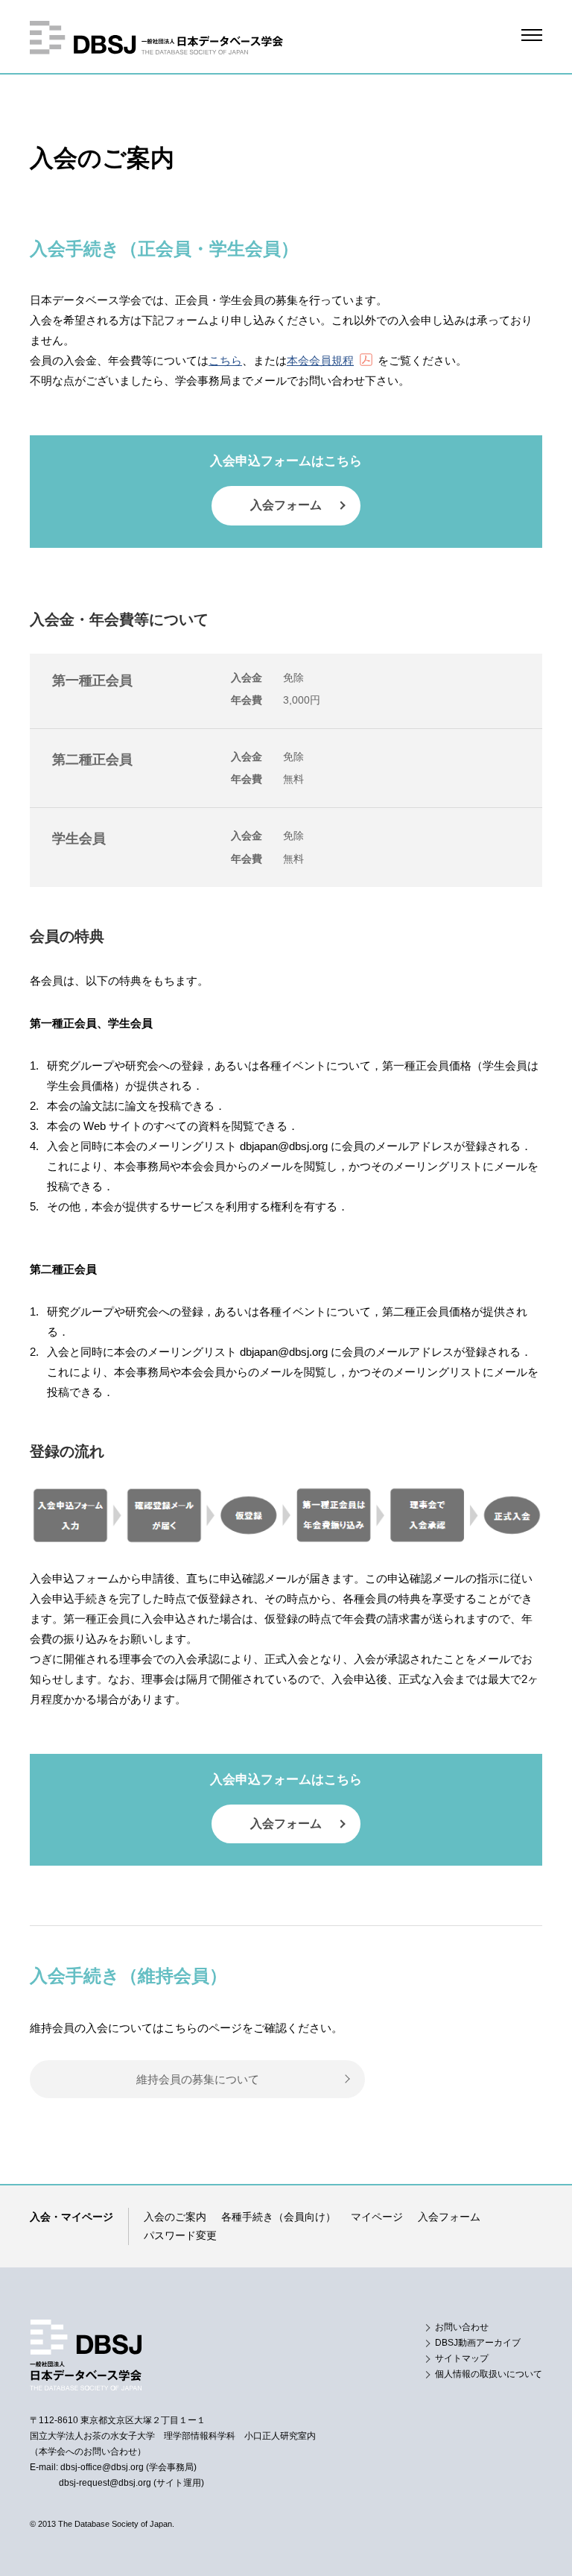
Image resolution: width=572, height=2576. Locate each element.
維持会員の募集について (198, 2079)
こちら (225, 360)
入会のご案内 (175, 2217)
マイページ (377, 2217)
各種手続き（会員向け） (279, 2217)
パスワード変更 (180, 2235)
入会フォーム (286, 505)
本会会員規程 (320, 360)
